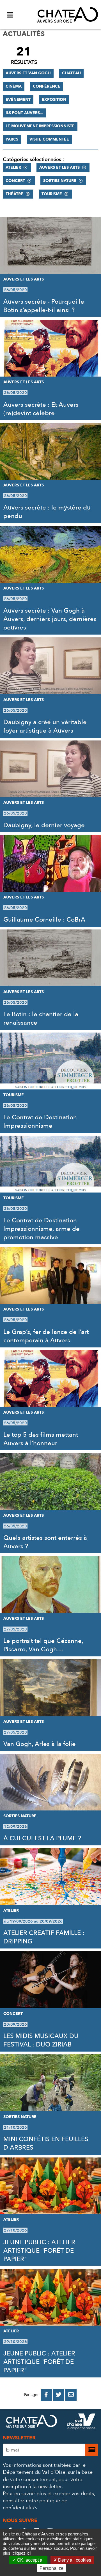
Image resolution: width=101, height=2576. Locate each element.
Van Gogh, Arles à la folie (40, 1744)
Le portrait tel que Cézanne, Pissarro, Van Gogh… (43, 1645)
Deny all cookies (74, 2560)
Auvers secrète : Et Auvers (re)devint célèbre (41, 409)
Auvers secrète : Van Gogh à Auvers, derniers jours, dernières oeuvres (50, 619)
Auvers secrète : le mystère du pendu (47, 512)
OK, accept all (30, 2560)
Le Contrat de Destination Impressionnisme (40, 1122)
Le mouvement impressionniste (40, 126)
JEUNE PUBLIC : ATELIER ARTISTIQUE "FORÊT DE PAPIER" (39, 2251)
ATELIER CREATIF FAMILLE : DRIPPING (44, 1937)
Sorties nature (60, 181)
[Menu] (10, 15)
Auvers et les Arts (59, 167)
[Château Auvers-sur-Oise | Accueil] (68, 15)
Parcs (12, 139)
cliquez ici (22, 2553)
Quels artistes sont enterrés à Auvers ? (45, 1542)
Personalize (51, 2568)
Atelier (13, 167)
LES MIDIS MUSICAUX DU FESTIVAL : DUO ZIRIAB (41, 2040)
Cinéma (14, 86)
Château (71, 73)
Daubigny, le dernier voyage (44, 825)
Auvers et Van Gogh (28, 73)
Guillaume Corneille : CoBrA (44, 920)
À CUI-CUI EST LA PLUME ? (42, 1838)
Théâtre (14, 194)
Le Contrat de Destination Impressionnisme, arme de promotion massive (42, 1229)
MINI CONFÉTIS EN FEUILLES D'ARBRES (46, 2143)
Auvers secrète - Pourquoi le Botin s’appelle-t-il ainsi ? (44, 306)
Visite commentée (49, 139)
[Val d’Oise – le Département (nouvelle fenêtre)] (81, 2422)
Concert (15, 181)
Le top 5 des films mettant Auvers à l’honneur (41, 1439)
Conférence (47, 86)
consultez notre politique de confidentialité (35, 2504)
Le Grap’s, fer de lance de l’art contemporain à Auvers (46, 1336)
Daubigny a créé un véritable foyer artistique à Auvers (45, 726)
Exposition (54, 100)
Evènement (18, 100)
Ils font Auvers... (24, 113)
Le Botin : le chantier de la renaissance (41, 1018)
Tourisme (52, 194)
